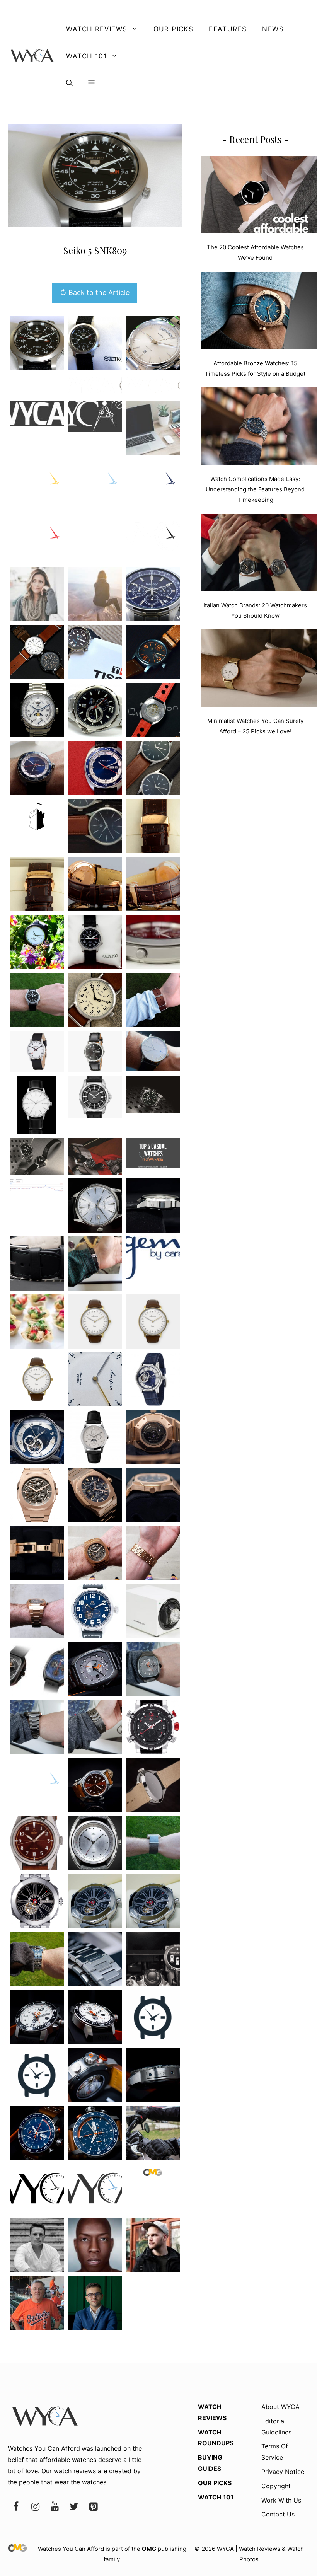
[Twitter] (74, 2507)
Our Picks (174, 29)
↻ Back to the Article (95, 292)
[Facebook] (16, 2507)
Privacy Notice (283, 2472)
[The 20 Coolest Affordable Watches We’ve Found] (259, 196)
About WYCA (280, 2407)
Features (228, 29)
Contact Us (278, 2514)
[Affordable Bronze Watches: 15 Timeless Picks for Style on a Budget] (259, 312)
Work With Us (281, 2500)
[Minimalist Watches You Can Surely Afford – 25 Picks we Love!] (259, 670)
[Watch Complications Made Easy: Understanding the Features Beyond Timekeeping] (259, 428)
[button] (69, 83)
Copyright (276, 2486)
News (273, 29)
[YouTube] (55, 2507)
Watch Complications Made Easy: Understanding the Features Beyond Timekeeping (255, 489)
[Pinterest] (93, 2507)
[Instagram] (35, 2507)
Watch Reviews (97, 29)
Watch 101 (87, 56)
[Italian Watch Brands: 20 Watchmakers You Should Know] (259, 554)
